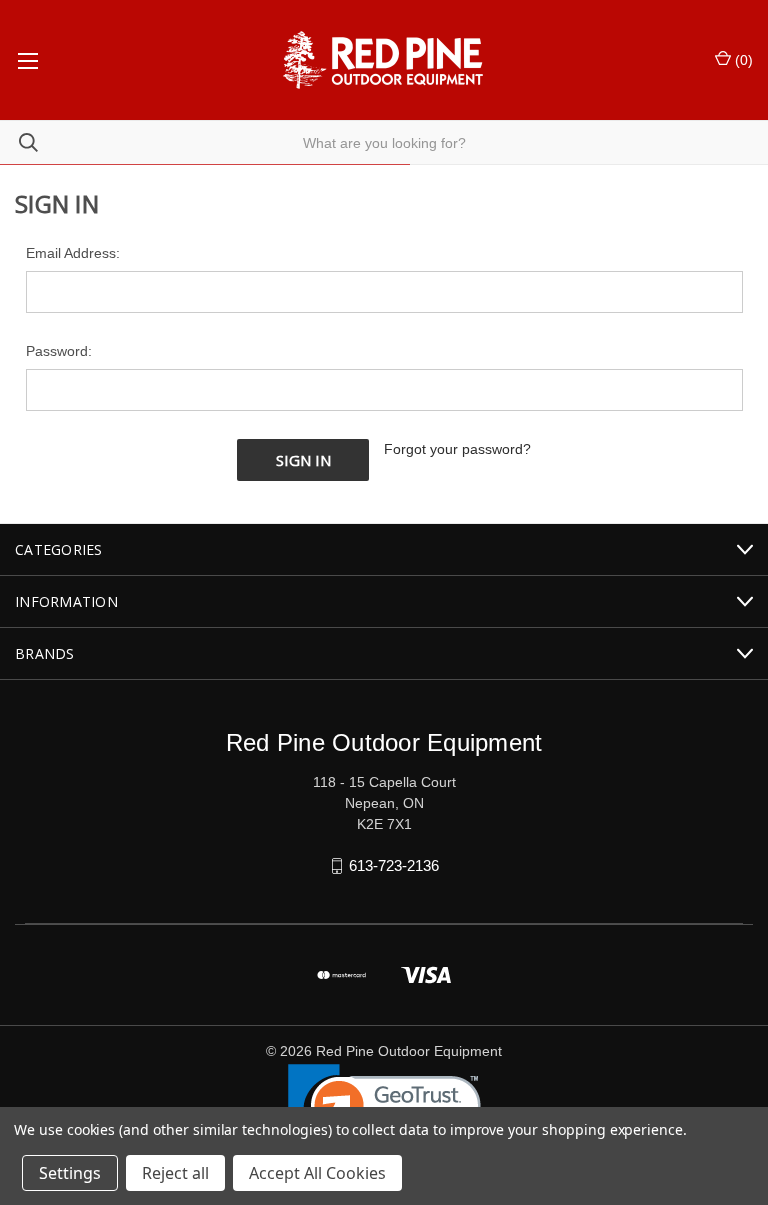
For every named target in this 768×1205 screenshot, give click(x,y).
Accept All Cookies (317, 1173)
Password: (59, 351)
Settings (70, 1173)
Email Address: (73, 253)
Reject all (175, 1173)
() (742, 60)
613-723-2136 (394, 865)
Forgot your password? (457, 449)
